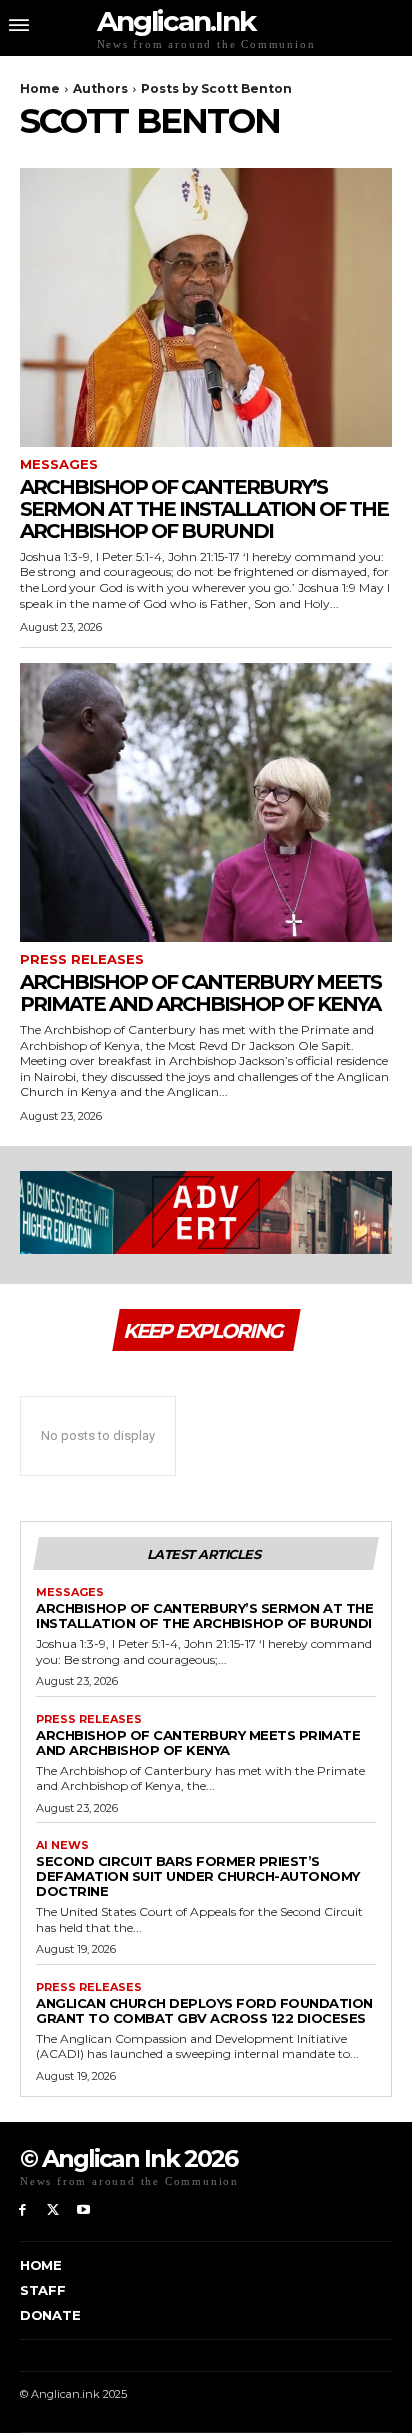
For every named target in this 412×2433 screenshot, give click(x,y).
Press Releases (82, 959)
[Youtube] (84, 2210)
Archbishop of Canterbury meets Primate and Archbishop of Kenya (200, 993)
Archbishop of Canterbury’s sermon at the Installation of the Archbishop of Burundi (204, 509)
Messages (59, 464)
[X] (53, 2210)
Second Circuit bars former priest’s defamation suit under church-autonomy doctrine (198, 1876)
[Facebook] (22, 2210)
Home (40, 88)
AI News (62, 1845)
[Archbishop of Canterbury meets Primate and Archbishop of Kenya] (206, 802)
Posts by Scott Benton (216, 88)
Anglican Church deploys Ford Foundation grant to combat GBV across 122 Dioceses (204, 2010)
